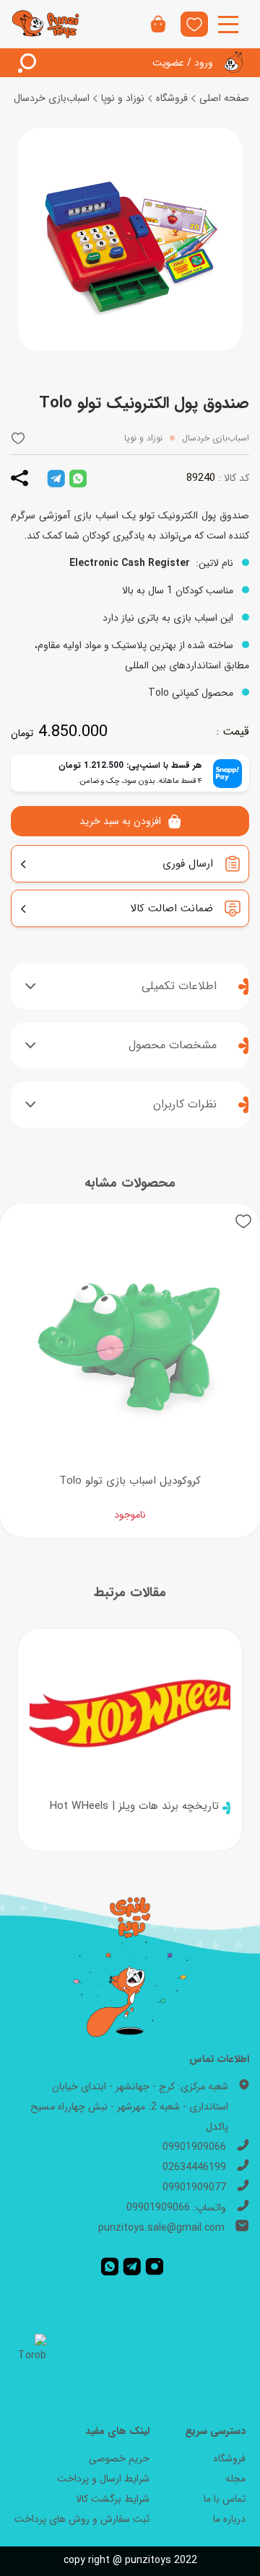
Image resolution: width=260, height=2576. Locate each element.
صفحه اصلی (224, 98)
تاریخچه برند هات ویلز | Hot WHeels (134, 1806)
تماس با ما (225, 2499)
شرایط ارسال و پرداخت (103, 2479)
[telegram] (56, 478)
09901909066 (194, 2147)
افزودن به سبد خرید (120, 821)
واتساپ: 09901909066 (176, 2208)
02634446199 (194, 2167)
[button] (18, 438)
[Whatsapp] (110, 2267)
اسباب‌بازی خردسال (52, 98)
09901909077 (194, 2187)
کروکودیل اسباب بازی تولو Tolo (130, 1481)
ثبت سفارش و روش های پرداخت (82, 2519)
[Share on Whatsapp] (78, 478)
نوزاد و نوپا (123, 98)
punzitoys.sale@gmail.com (161, 2228)
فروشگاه (172, 98)
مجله (235, 2479)
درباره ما (229, 2519)
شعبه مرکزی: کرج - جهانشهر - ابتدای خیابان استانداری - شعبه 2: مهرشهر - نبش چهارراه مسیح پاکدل (129, 2107)
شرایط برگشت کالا (113, 2499)
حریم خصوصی (119, 2458)
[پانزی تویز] (46, 25)
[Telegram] (132, 2267)
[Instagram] (155, 2267)
